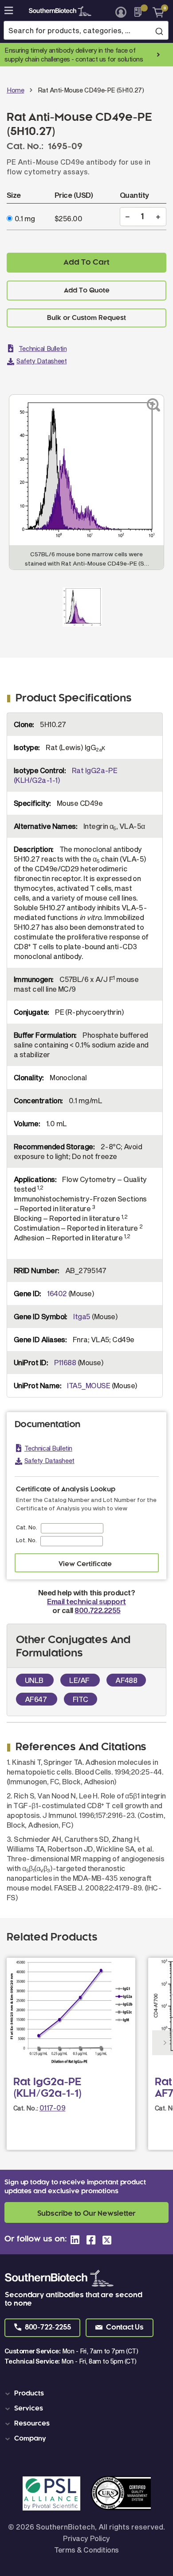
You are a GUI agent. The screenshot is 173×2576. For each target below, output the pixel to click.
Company (30, 2439)
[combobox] (86, 30)
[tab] (88, 2394)
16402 (57, 1293)
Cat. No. (27, 1527)
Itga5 (82, 1316)
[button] (42, 2328)
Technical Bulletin (43, 348)
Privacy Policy (86, 2538)
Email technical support (86, 1601)
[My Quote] (140, 12)
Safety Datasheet (41, 361)
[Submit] (159, 31)
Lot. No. (26, 1540)
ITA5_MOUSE (88, 1385)
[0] (155, 12)
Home (15, 90)
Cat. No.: (26, 2108)
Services (29, 2409)
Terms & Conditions (86, 2550)
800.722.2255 (97, 1610)
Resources (32, 2424)
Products (29, 2394)
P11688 (65, 1362)
